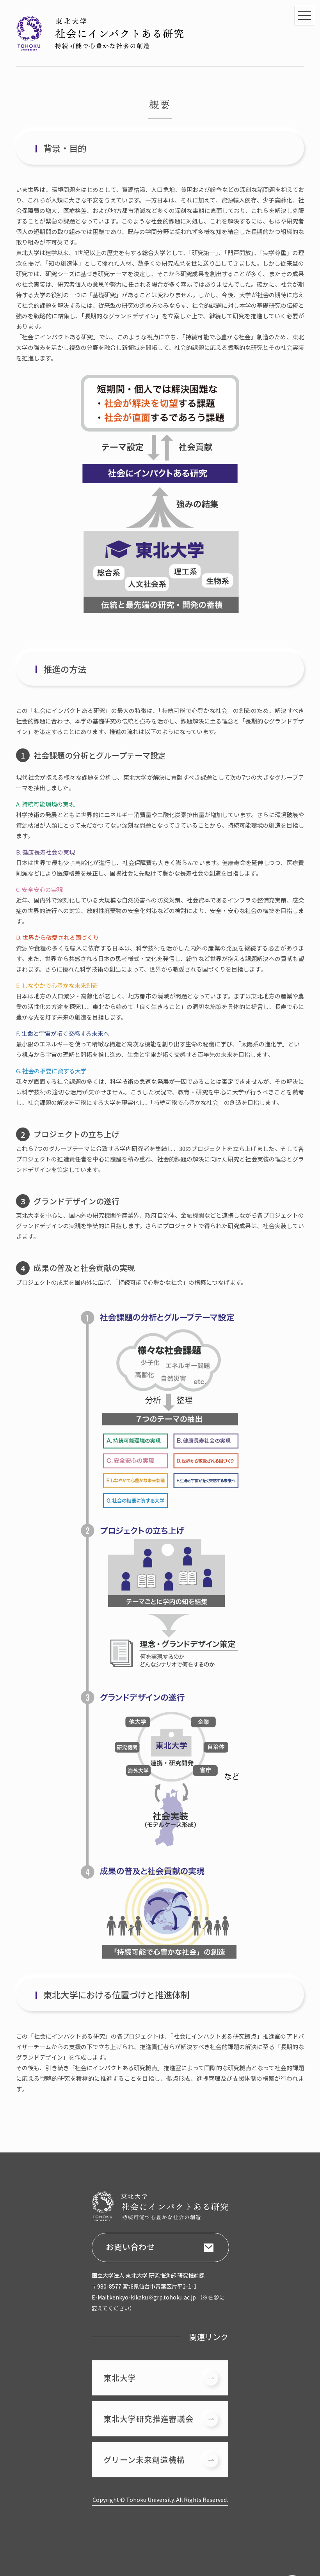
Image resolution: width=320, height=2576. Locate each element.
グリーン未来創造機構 (144, 2460)
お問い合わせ (130, 2247)
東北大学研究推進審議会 (148, 2419)
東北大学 (120, 2378)
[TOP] (100, 48)
